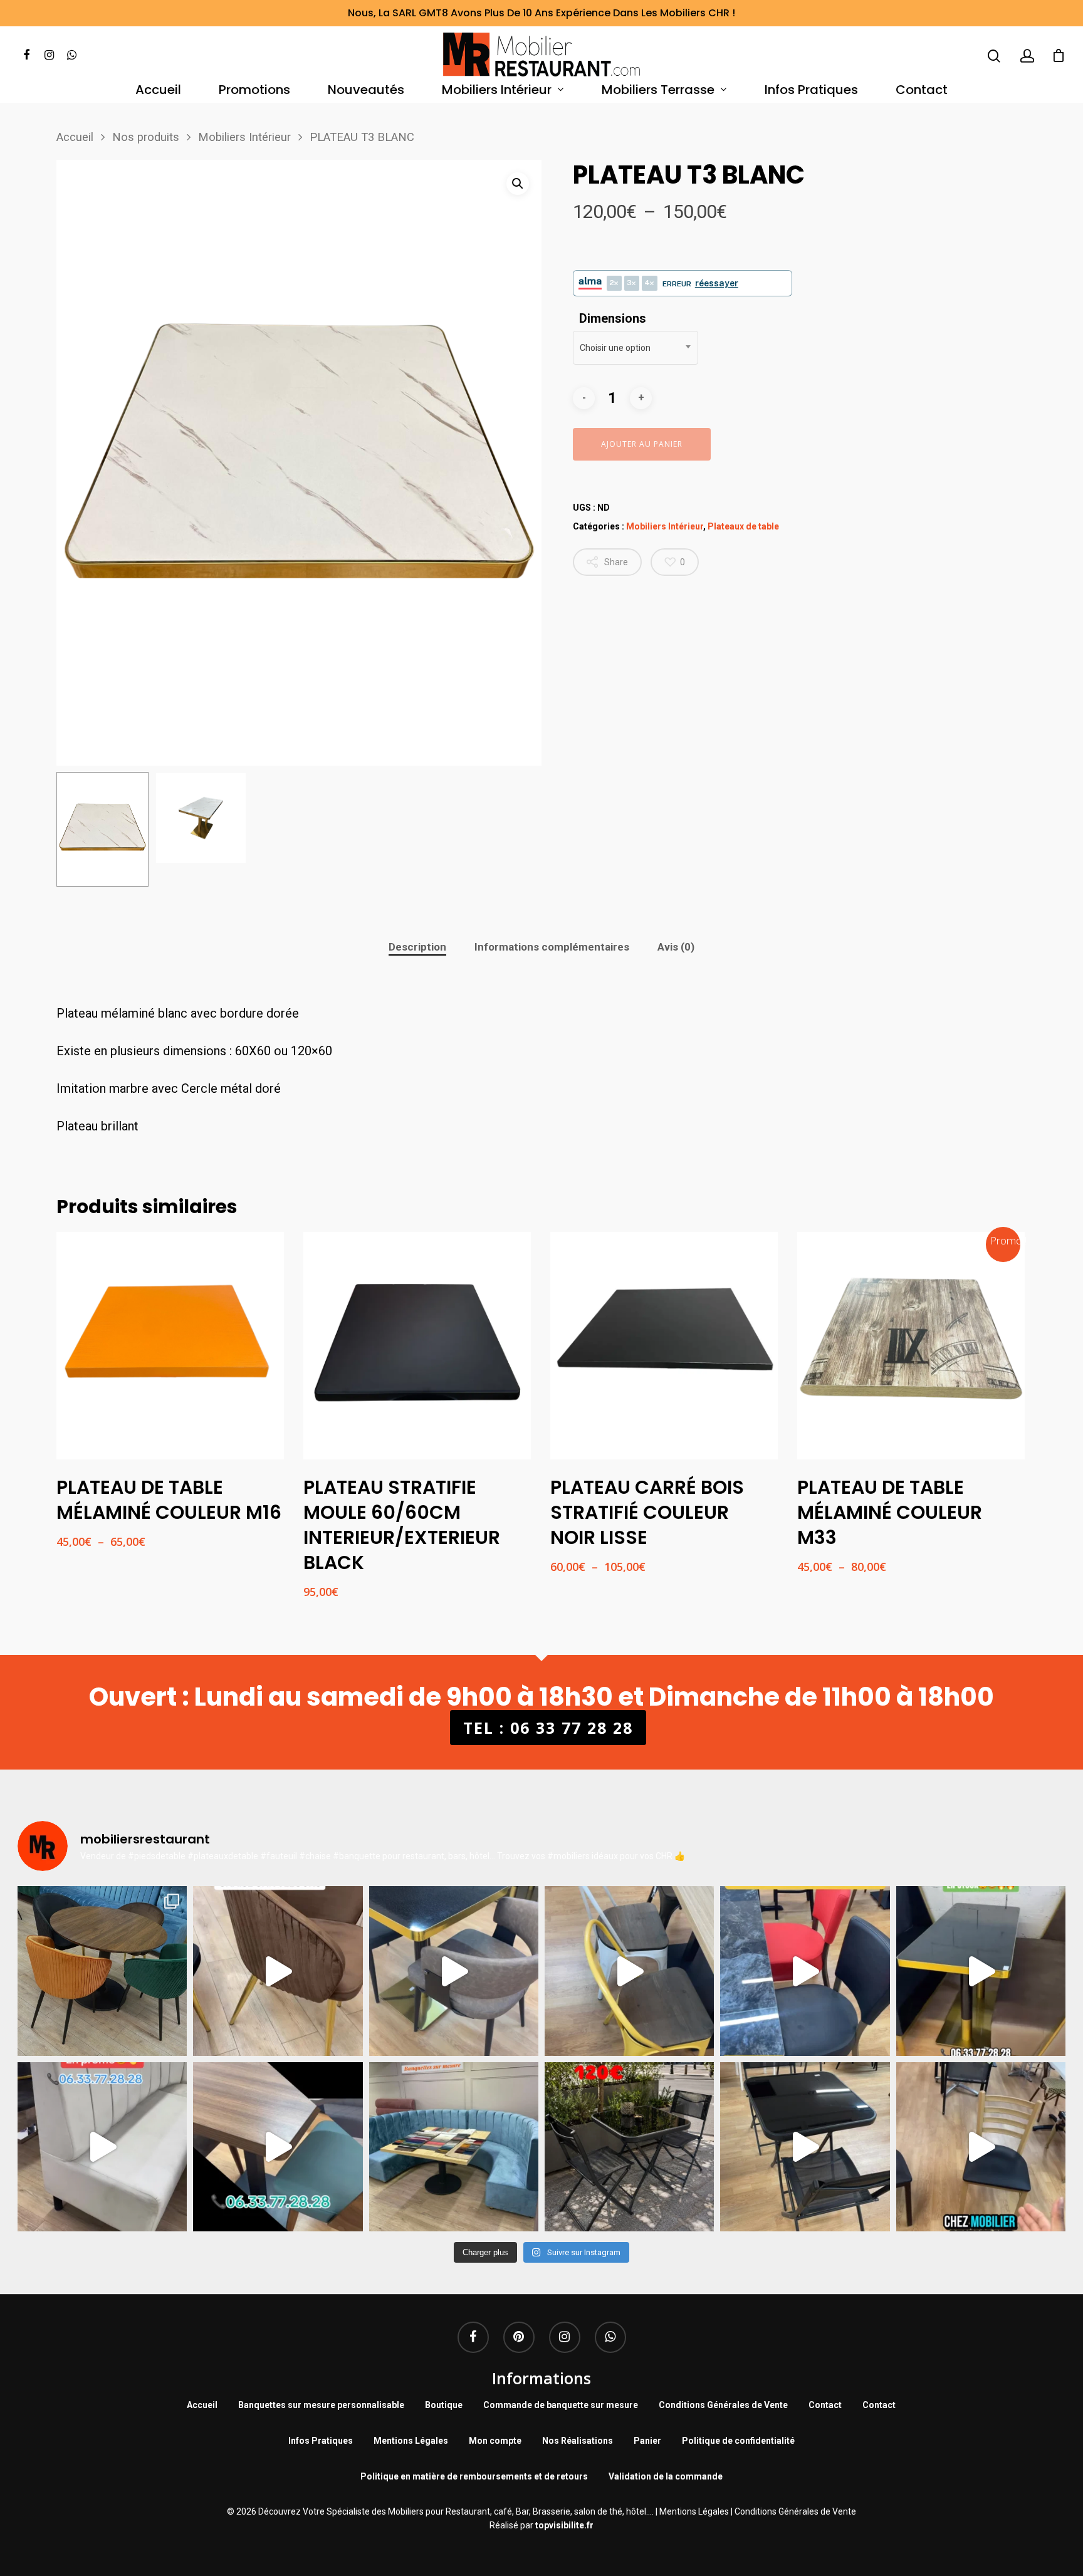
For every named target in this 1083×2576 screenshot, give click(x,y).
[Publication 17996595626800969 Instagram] (805, 1971)
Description (417, 947)
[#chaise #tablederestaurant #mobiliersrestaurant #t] (454, 1971)
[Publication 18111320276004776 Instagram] (629, 1971)
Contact (922, 91)
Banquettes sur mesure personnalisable (321, 2405)
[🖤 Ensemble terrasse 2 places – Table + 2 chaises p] (629, 2147)
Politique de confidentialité (738, 2441)
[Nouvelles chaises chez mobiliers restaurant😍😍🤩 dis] (278, 1971)
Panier (647, 2441)
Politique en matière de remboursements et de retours (474, 2476)
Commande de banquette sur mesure (561, 2405)
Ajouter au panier (642, 444)
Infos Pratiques (811, 91)
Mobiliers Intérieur (497, 91)
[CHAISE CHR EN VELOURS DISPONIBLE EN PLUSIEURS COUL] (102, 1971)
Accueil (158, 91)
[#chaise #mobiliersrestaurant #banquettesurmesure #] (102, 2147)
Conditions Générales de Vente (723, 2405)
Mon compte (495, 2441)
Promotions (254, 91)
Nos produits (146, 137)
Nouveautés (366, 91)
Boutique (444, 2405)
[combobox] (636, 348)
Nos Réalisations (578, 2441)
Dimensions (613, 318)
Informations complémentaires (552, 947)
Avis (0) (676, 947)
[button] (518, 184)
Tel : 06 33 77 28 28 (548, 1728)
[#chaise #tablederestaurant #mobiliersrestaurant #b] (981, 1971)
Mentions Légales (411, 2441)
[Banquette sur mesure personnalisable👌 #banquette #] (454, 2147)
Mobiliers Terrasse (658, 91)
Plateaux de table (743, 526)
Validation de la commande (666, 2476)
